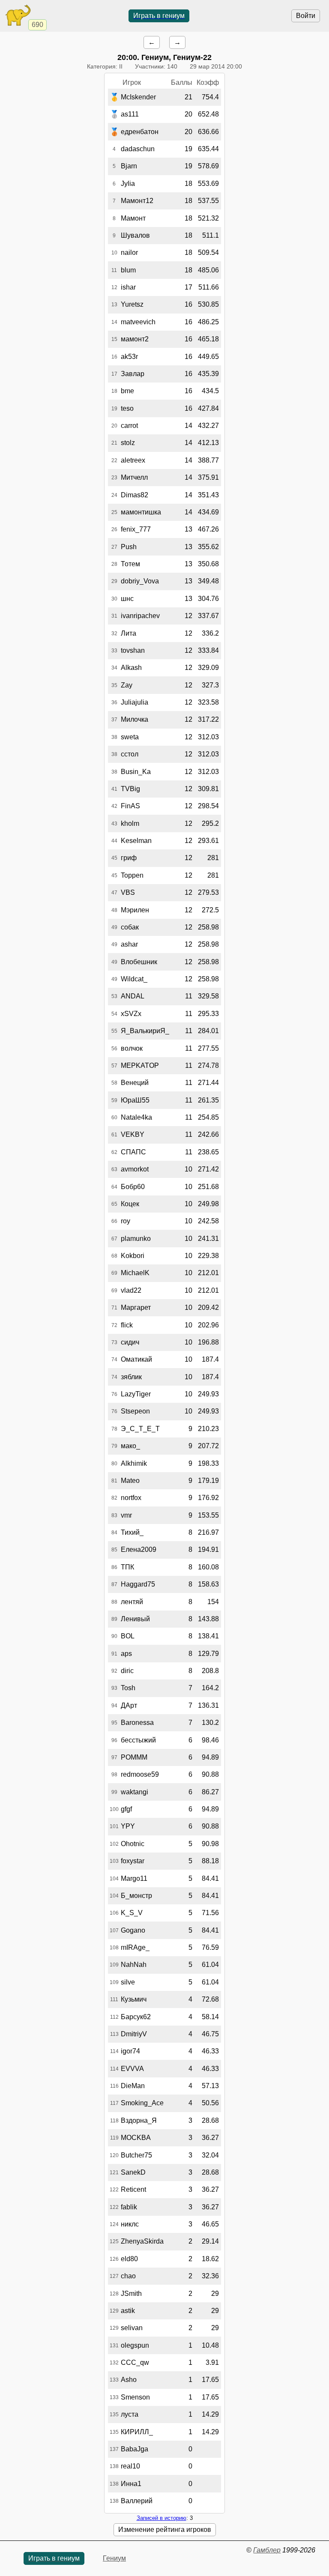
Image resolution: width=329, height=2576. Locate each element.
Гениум (114, 2558)
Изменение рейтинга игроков (165, 2530)
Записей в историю (162, 2518)
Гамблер (267, 2550)
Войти (306, 16)
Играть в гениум (159, 16)
